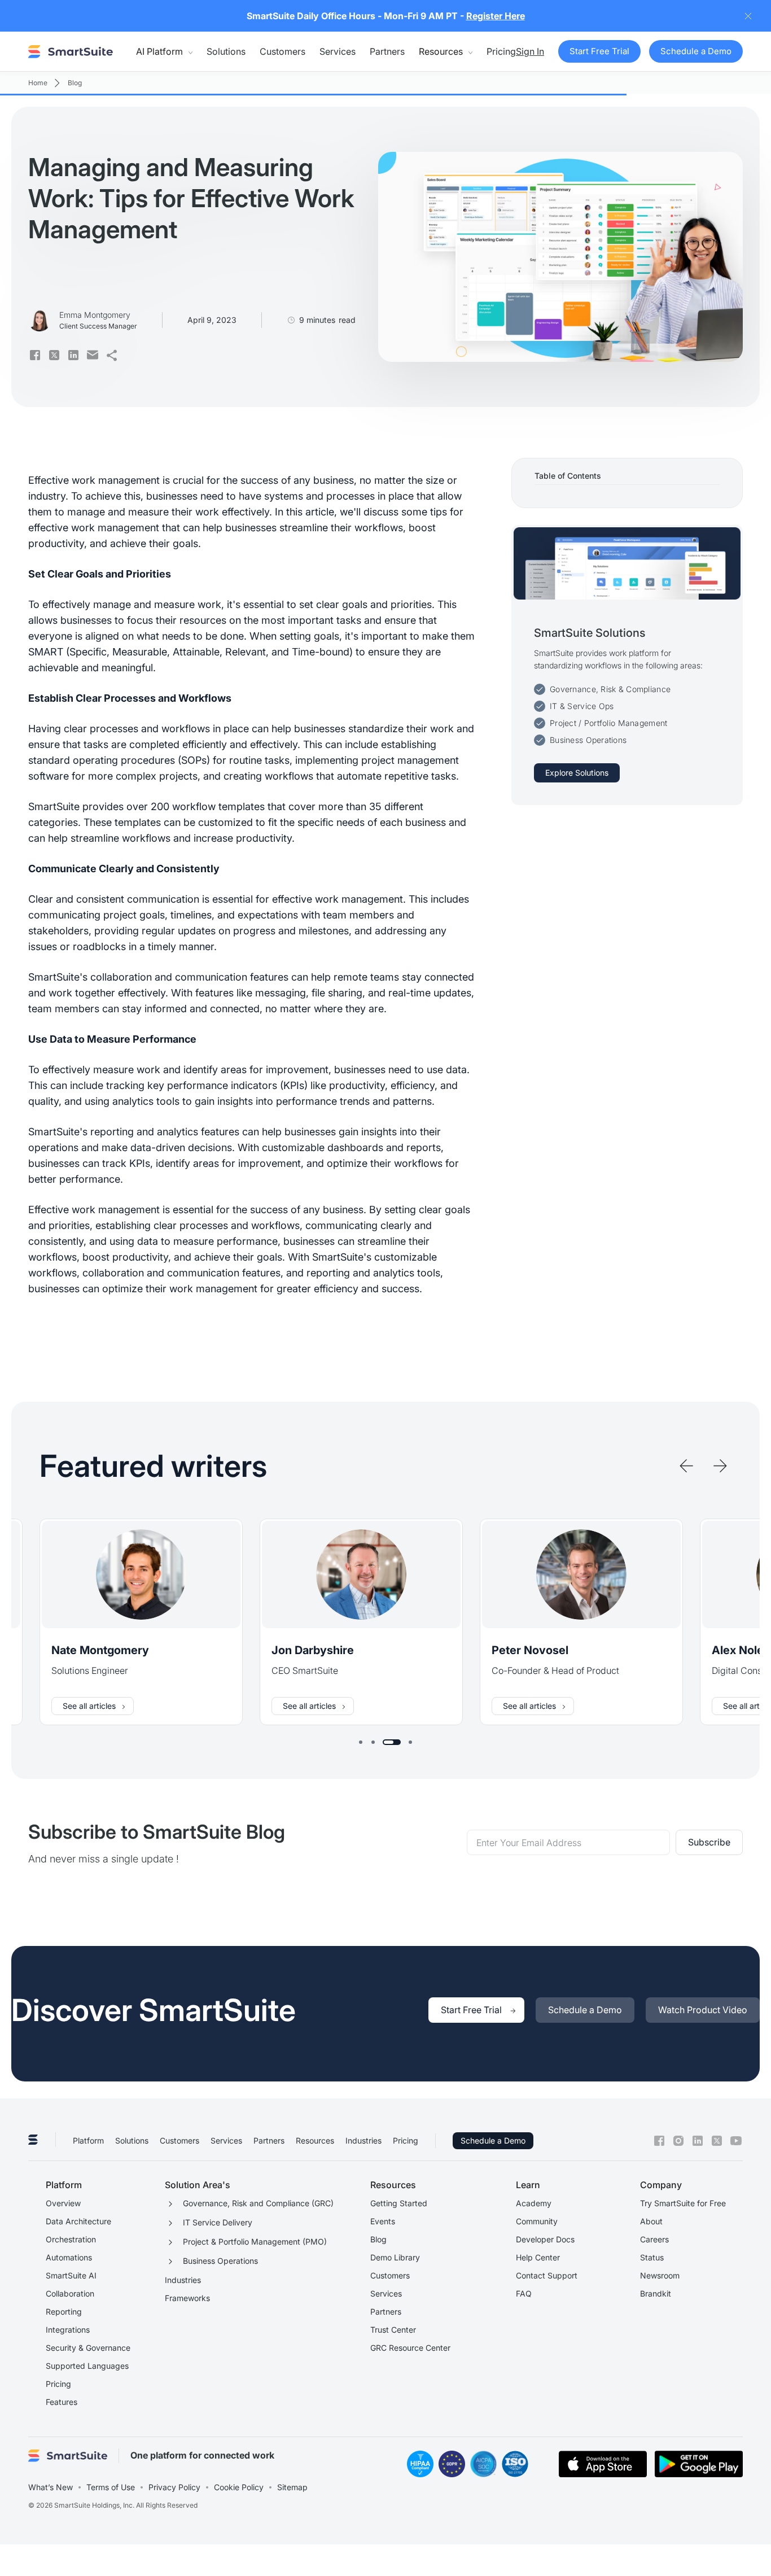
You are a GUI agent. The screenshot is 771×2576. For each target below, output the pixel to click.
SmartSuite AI (71, 2275)
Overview (63, 2203)
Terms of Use (111, 2487)
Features (62, 2402)
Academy (534, 2203)
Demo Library (395, 2257)
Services (338, 51)
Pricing (501, 51)
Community (537, 2221)
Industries (363, 2140)
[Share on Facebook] (35, 355)
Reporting (64, 2312)
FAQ (524, 2293)
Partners (387, 51)
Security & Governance (88, 2348)
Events (383, 2221)
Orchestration (71, 2239)
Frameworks (187, 2298)
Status (652, 2257)
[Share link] (112, 355)
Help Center (538, 2257)
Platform (88, 2140)
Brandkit (656, 2293)
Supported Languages (87, 2366)
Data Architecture (78, 2221)
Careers (654, 2239)
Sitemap (292, 2487)
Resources (315, 2140)
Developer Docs (545, 2239)
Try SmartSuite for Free (683, 2203)
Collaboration (70, 2293)
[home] (71, 51)
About (651, 2221)
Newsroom (660, 2275)
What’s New (51, 2487)
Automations (69, 2257)
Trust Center (393, 2330)
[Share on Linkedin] (73, 355)
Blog (378, 2239)
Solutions (226, 51)
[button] (164, 51)
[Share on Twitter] (54, 355)
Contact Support (547, 2275)
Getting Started (399, 2203)
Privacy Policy (174, 2487)
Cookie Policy (239, 2487)
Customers (282, 51)
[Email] (93, 355)
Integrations (68, 2330)
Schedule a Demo (493, 2140)
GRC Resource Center (410, 2348)
